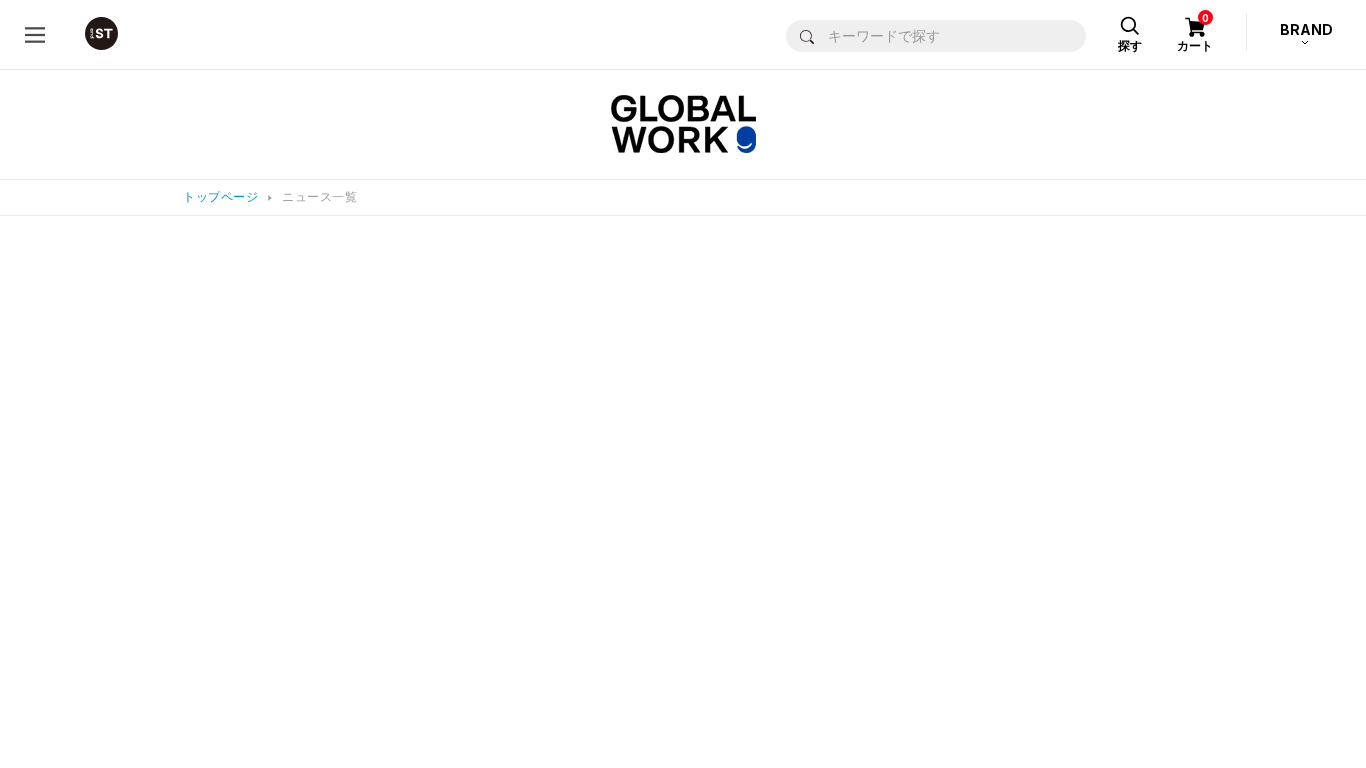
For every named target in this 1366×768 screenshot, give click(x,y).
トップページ (220, 197)
